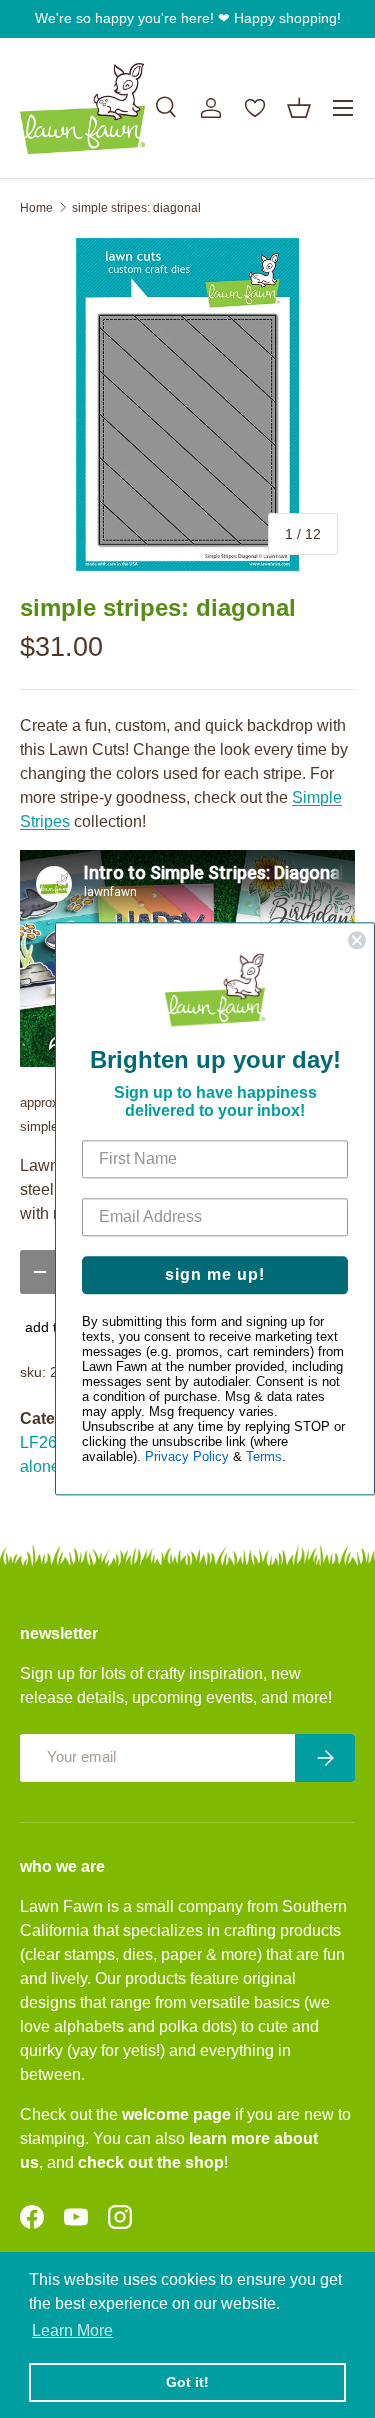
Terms (264, 1457)
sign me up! (215, 1275)
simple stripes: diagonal (136, 208)
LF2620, (49, 1442)
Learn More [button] (72, 2330)
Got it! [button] (187, 2382)
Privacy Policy (187, 1457)
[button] (299, 108)
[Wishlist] (255, 108)
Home (36, 208)
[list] (187, 404)
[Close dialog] (357, 940)
